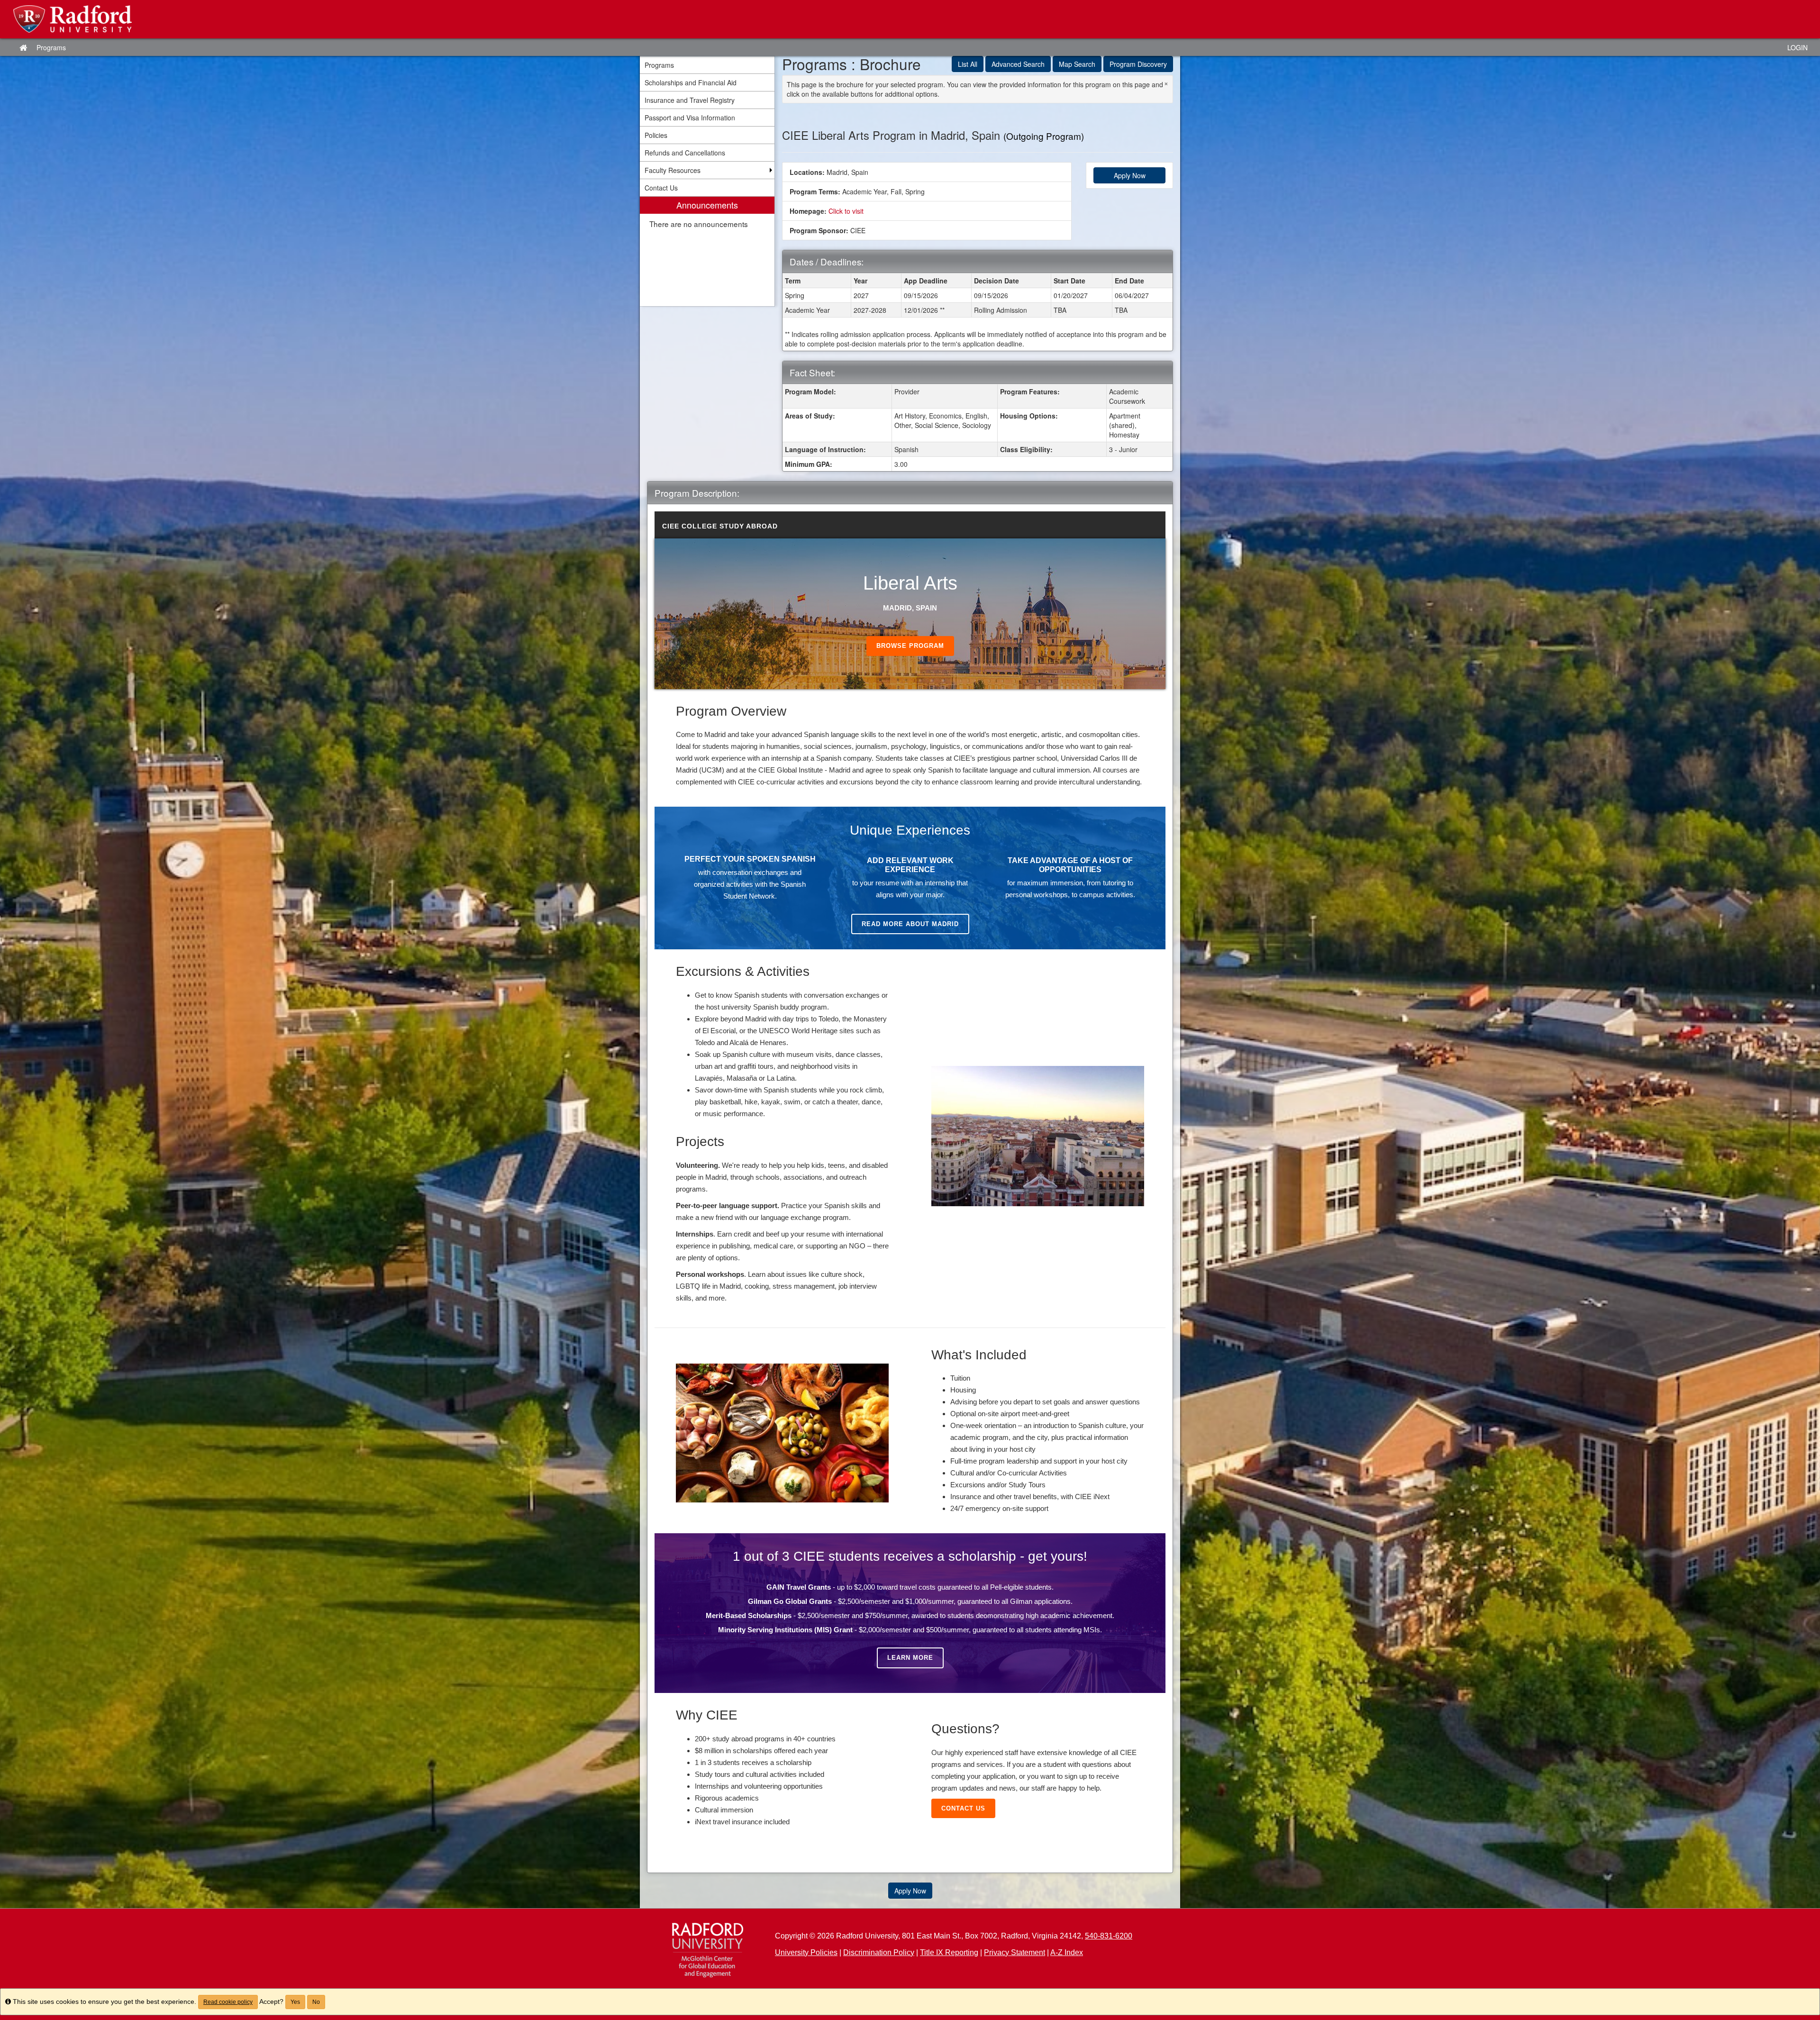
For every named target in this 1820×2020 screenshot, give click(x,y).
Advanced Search (1018, 64)
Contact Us (963, 1808)
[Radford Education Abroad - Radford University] (910, 19)
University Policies (806, 1952)
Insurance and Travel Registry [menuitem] (690, 100)
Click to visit (846, 211)
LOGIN (1797, 47)
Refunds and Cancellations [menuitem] (685, 153)
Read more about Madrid (910, 924)
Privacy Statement (1015, 1952)
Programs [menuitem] (659, 65)
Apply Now (1130, 175)
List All (968, 64)
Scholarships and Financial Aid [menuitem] (691, 82)
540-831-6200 (1109, 1936)
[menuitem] (707, 251)
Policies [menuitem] (656, 135)
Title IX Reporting (949, 1952)
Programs (51, 47)
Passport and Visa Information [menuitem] (690, 118)
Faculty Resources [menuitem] (673, 170)
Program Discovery (1138, 64)
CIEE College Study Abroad (720, 526)
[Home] (707, 1950)
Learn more (910, 1658)
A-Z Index (1067, 1952)
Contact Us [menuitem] (661, 188)
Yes (295, 2002)
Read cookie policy (228, 2002)
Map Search (1077, 64)
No (316, 2002)
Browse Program (910, 646)
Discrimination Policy (879, 1952)
